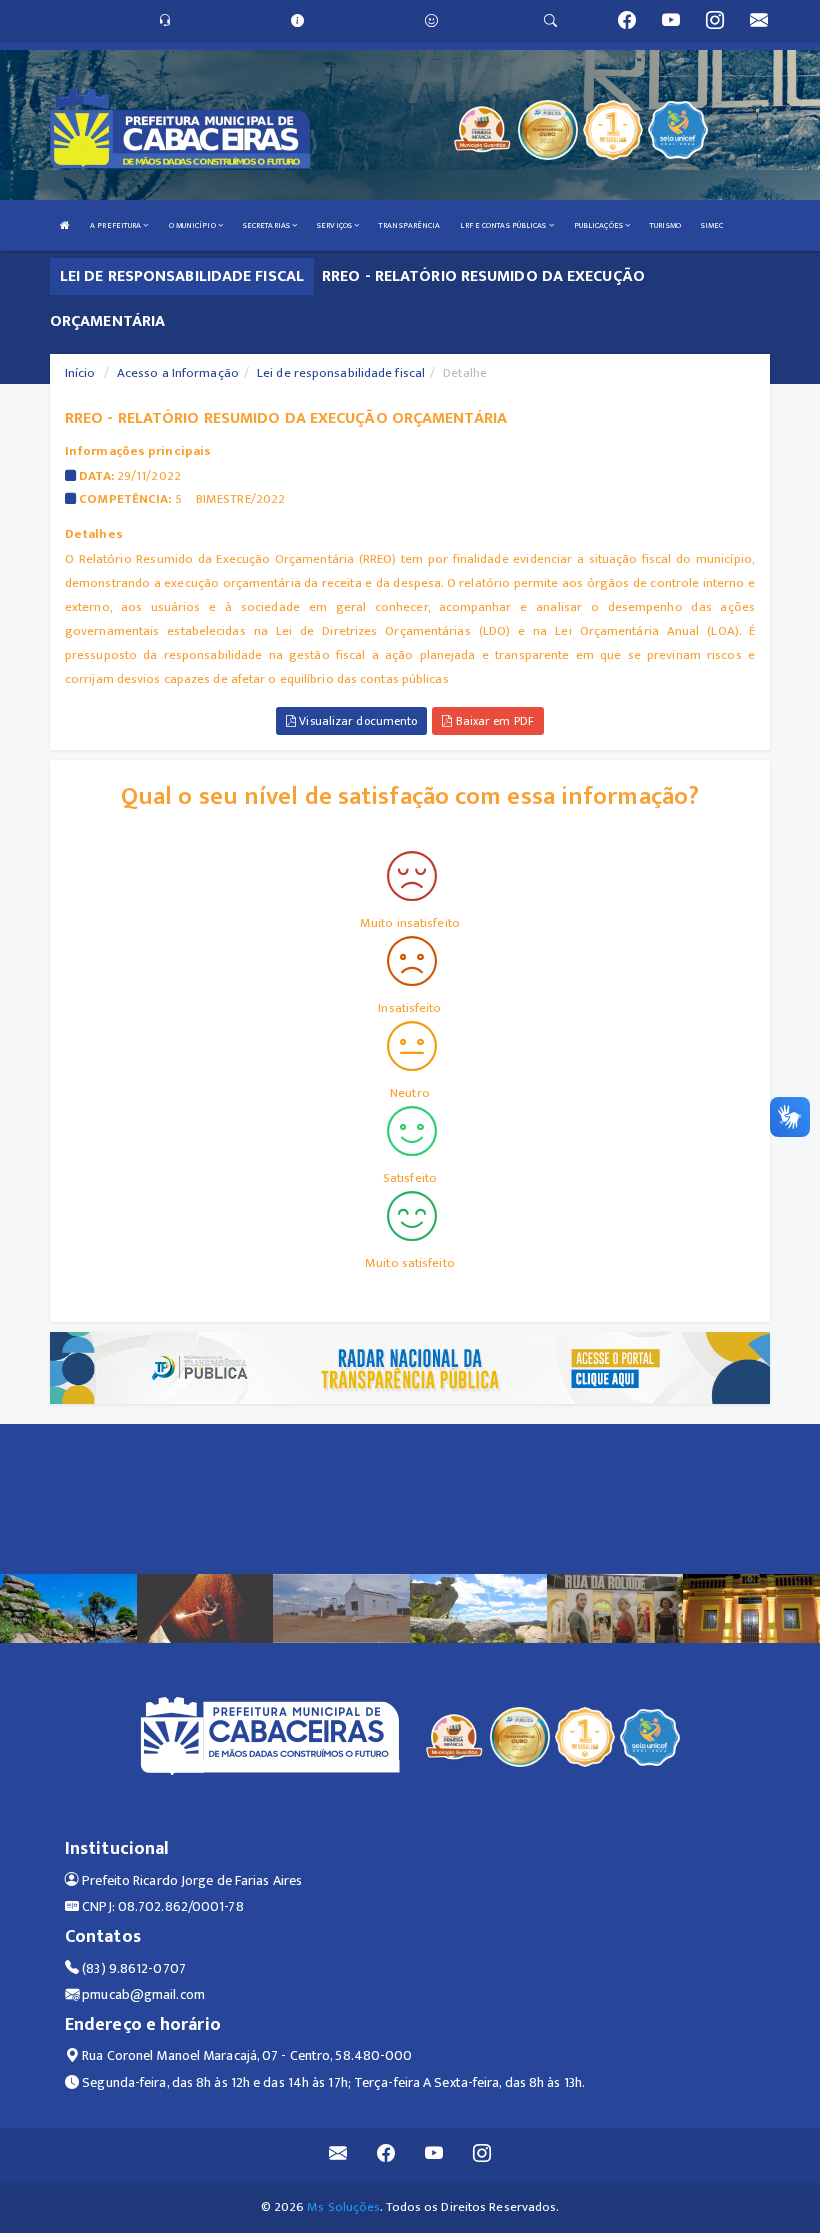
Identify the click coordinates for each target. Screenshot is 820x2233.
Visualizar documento (356, 721)
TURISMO (665, 225)
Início (80, 373)
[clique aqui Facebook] (386, 2155)
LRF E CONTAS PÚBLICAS (504, 225)
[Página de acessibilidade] (431, 21)
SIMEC (712, 225)
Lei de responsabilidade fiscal (341, 373)
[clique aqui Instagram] (482, 2155)
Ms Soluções (343, 2207)
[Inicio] (65, 225)
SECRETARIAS (267, 225)
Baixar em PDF (492, 721)
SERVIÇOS (335, 225)
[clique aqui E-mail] (338, 2155)
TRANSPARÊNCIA (409, 225)
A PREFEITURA (116, 225)
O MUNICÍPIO (193, 225)
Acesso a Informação (178, 373)
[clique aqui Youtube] (434, 2155)
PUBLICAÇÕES (599, 225)
